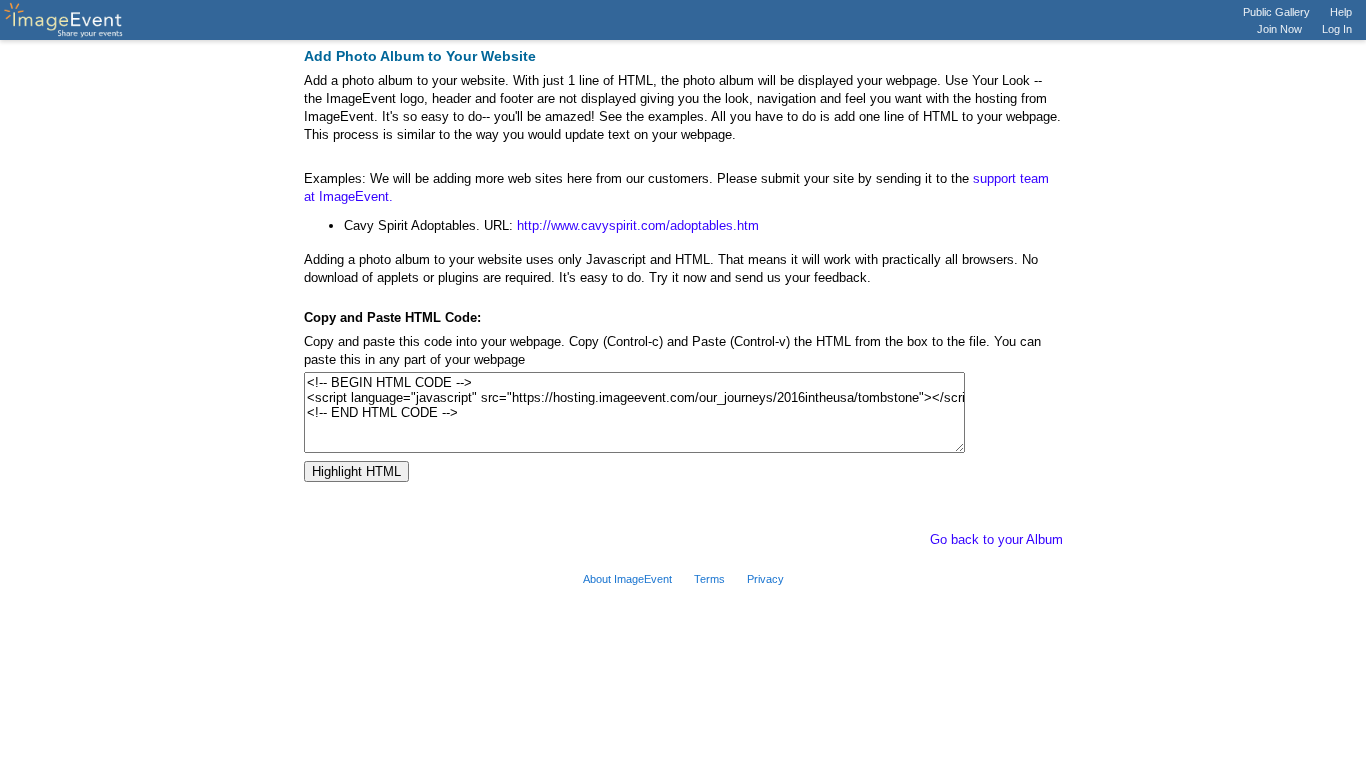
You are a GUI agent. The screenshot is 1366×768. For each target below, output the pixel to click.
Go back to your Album (996, 539)
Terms (709, 579)
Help (1341, 12)
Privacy (765, 579)
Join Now (1279, 29)
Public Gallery (1276, 12)
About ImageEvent (627, 579)
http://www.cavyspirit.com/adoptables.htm (638, 225)
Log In (1337, 29)
